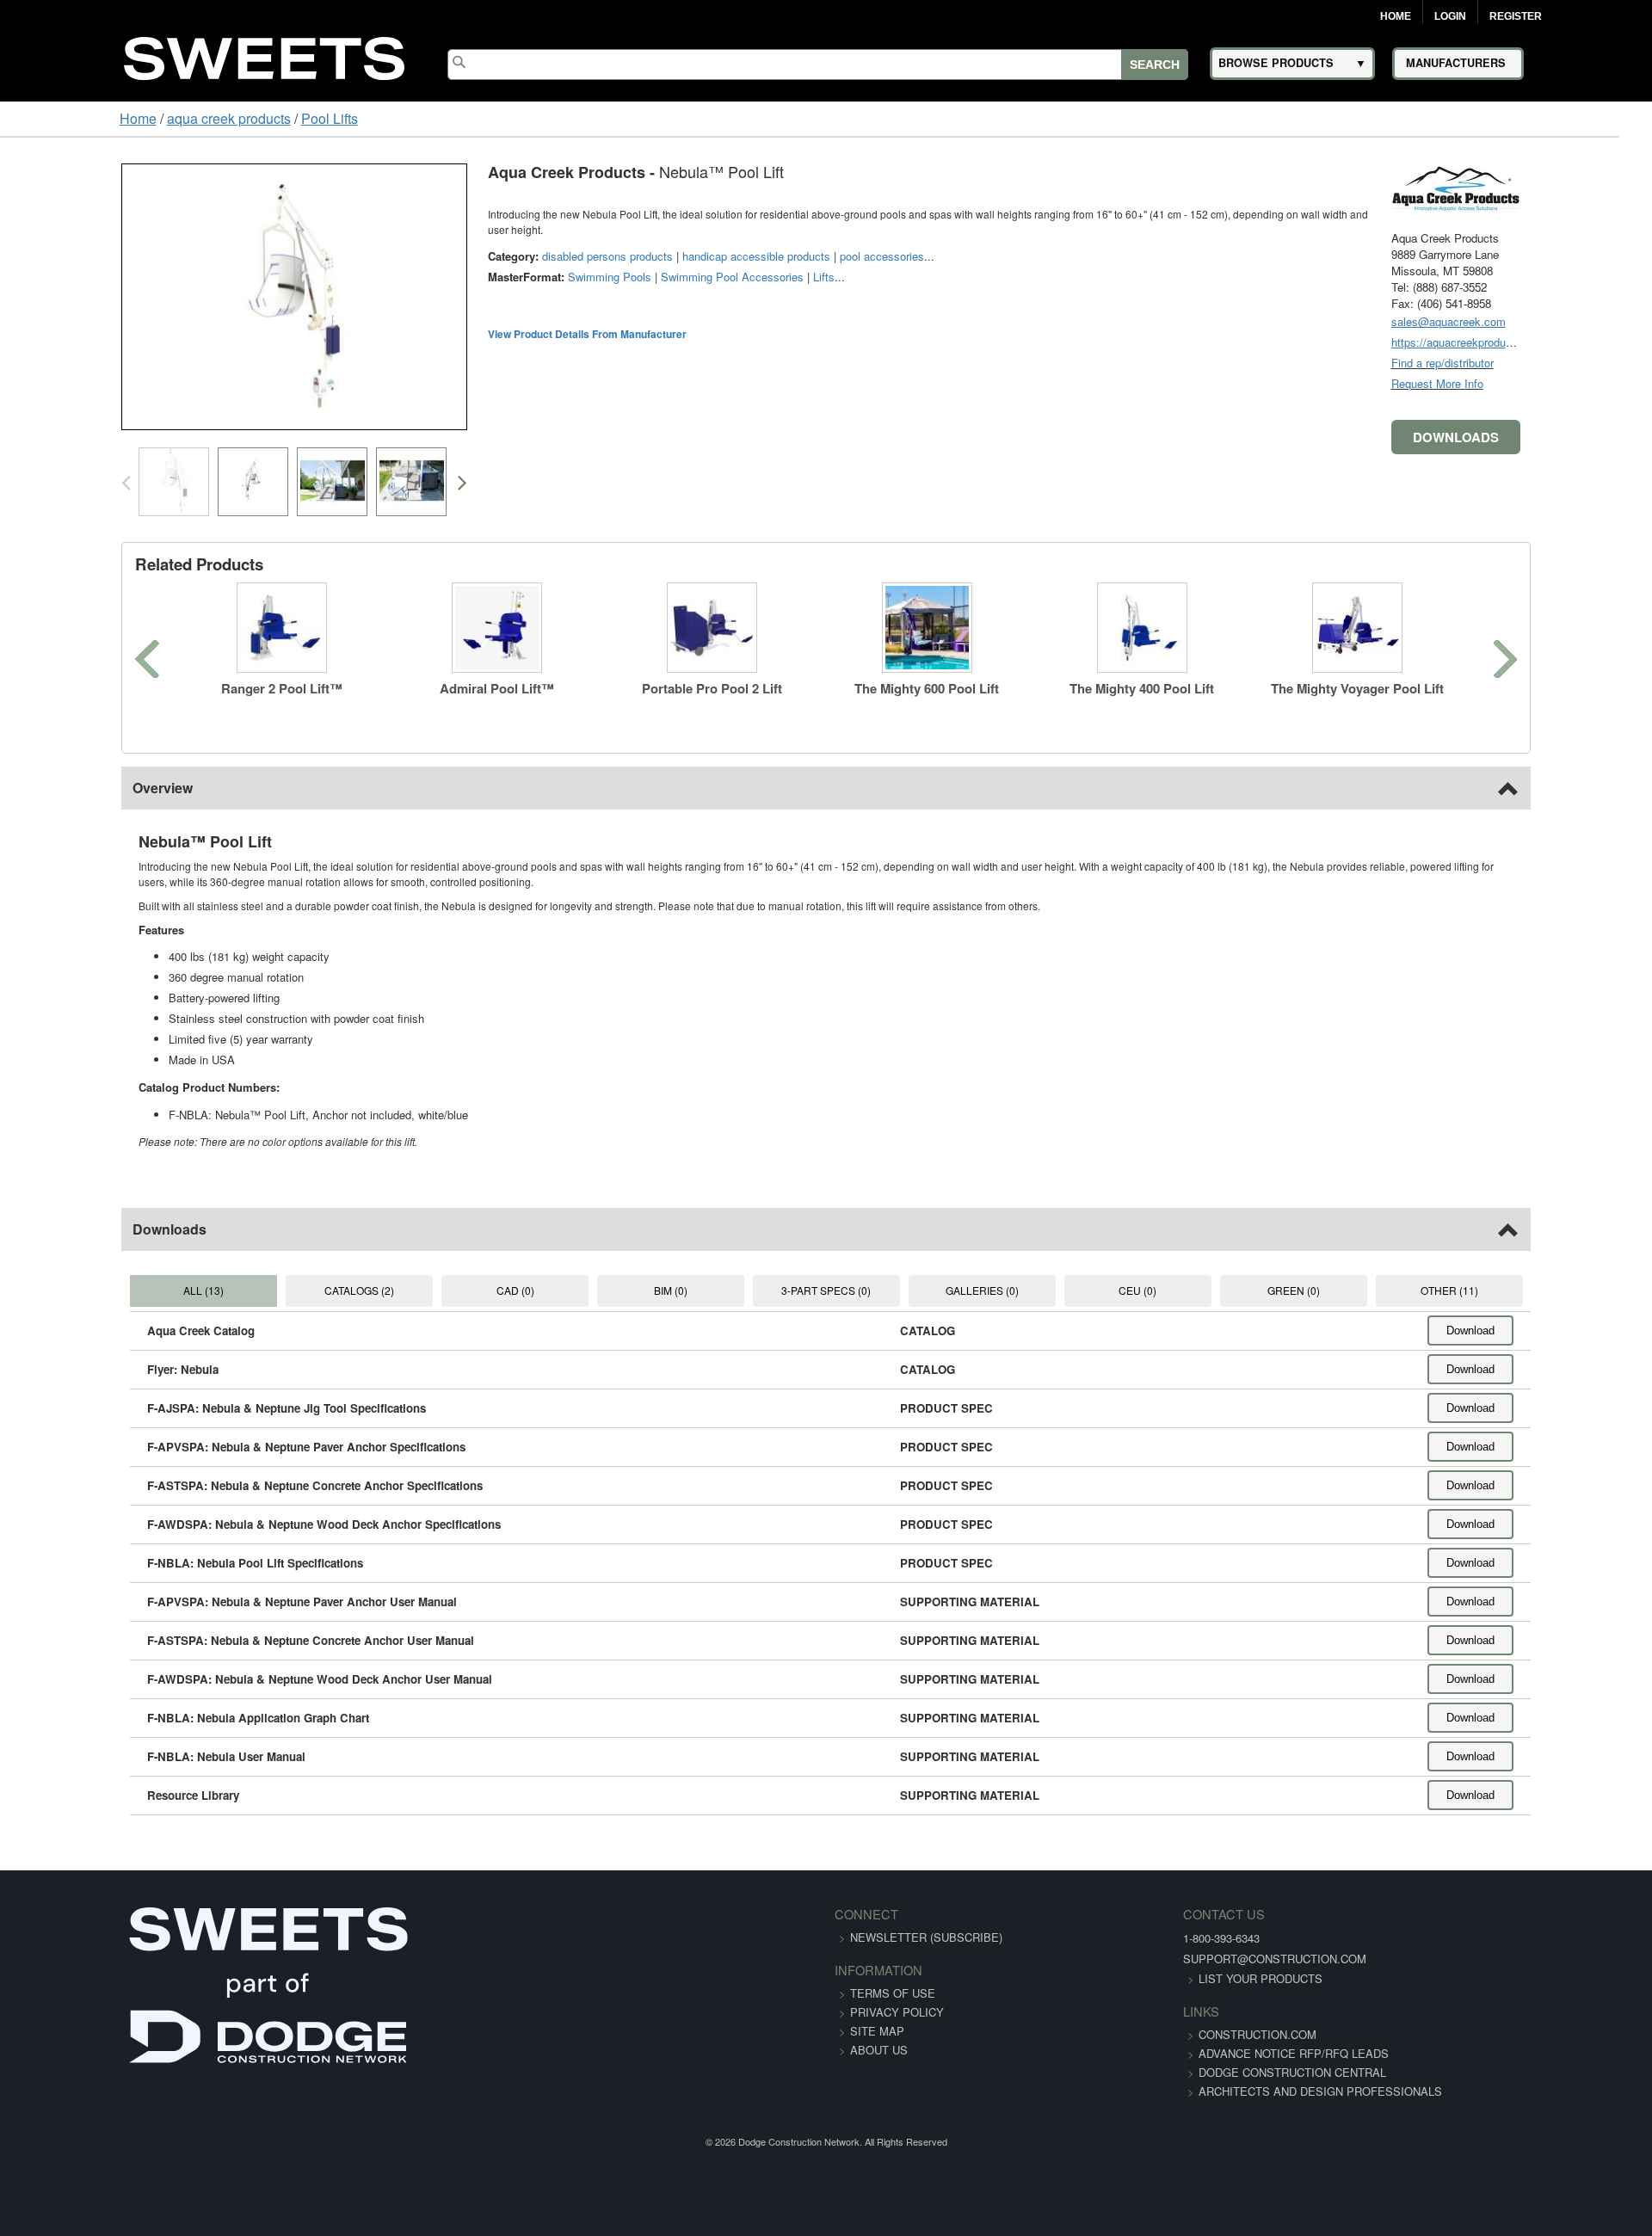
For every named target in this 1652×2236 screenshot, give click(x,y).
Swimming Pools (505, 261)
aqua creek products (126, 118)
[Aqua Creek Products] (1561, 186)
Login (1450, 16)
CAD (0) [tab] (468, 1290)
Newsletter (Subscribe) (926, 1937)
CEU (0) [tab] (1184, 1290)
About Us (879, 2050)
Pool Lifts (226, 118)
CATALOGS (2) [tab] (290, 1290)
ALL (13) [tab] (111, 1290)
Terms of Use (893, 1993)
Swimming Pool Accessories (627, 261)
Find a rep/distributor (1547, 363)
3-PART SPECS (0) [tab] (826, 1290)
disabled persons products (502, 240)
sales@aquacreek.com (1553, 321)
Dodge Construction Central (1164, 2091)
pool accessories (777, 240)
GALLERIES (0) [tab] (1005, 1290)
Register (1516, 16)
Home (1396, 16)
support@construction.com (1147, 1959)
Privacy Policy (897, 2012)
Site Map (877, 2031)
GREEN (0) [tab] (1362, 1290)
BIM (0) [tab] (647, 1290)
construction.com (1129, 2034)
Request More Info (1542, 383)
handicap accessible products (651, 240)
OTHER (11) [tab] (1541, 1290)
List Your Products (1132, 1978)
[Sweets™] (264, 55)
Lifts (719, 261)
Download (1575, 1331)
